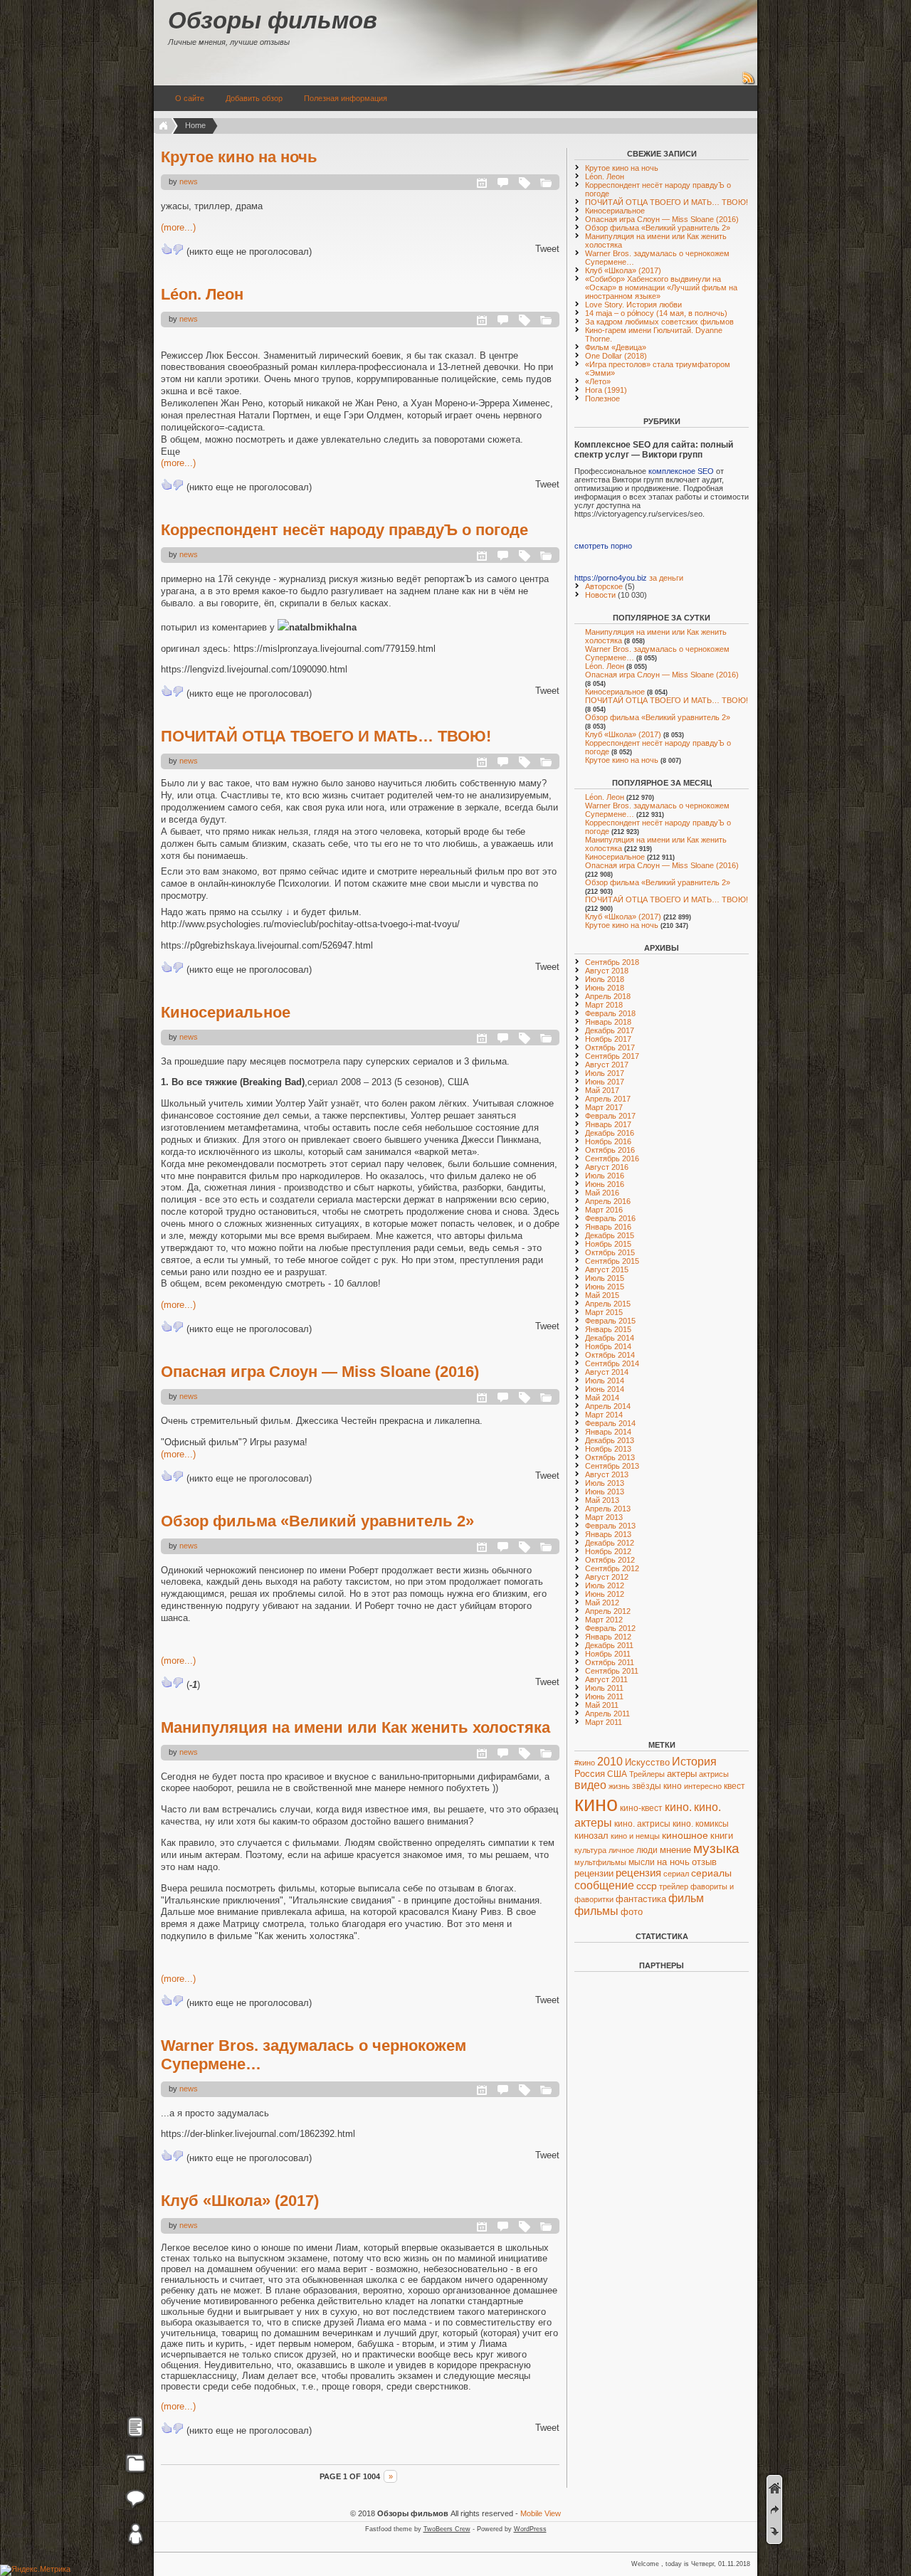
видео (590, 1785)
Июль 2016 (605, 1176)
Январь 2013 (608, 1534)
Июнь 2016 (605, 1184)
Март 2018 (604, 1005)
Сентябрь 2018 (612, 962)
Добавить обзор (254, 98)
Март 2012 (604, 1620)
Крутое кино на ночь (239, 157)
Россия (590, 1774)
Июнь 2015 (605, 1287)
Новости (600, 595)
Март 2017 (604, 1107)
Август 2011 (606, 1679)
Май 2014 (602, 1398)
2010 (610, 1761)
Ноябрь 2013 (608, 1449)
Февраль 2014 (610, 1423)
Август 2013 (607, 1474)
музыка (716, 1848)
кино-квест (641, 1808)
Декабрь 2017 (610, 1030)
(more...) (178, 227)
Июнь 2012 (605, 1594)
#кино (585, 1763)
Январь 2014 (608, 1432)
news (189, 181)
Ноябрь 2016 (608, 1141)
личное (621, 1850)
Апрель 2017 (608, 1099)
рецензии (594, 1874)
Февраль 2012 (610, 1628)
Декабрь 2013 (610, 1440)
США (617, 1774)
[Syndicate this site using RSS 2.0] (749, 83)
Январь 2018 (608, 1022)
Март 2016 (604, 1210)
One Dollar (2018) (616, 356)
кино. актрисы (642, 1824)
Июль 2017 (605, 1073)
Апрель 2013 (608, 1509)
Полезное (602, 398)
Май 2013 (602, 1500)
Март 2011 (604, 1722)
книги (722, 1836)
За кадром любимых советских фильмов (659, 322)
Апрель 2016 (608, 1201)
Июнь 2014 (605, 1389)
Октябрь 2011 (610, 1662)
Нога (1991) (606, 390)
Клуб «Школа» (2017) (240, 2201)
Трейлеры (647, 1774)
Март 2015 (604, 1312)
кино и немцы (635, 1836)
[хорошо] (167, 249)
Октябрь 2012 (610, 1560)
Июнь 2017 (605, 1082)
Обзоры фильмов (273, 20)
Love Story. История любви (633, 305)
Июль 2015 (605, 1278)
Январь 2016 (608, 1227)
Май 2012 (602, 1603)
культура (590, 1850)
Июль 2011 (604, 1688)
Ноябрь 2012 (608, 1551)
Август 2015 (607, 1269)
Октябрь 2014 (610, 1355)
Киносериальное (226, 1012)
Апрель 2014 (608, 1406)
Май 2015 (602, 1295)
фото (632, 1912)
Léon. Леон (202, 294)
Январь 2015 (608, 1329)
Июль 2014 (605, 1381)
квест (734, 1786)
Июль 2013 (605, 1483)
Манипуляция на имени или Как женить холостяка (356, 1727)
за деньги (666, 578)
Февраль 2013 (610, 1526)
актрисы (714, 1774)
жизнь (619, 1786)
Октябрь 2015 (610, 1252)
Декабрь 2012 (610, 1543)
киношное (685, 1835)
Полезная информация (346, 98)
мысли (642, 1862)
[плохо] (178, 249)
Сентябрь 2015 (612, 1261)
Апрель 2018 (608, 996)
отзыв (704, 1862)
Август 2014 (607, 1372)
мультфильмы (600, 1862)
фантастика (641, 1899)
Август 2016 (607, 1167)
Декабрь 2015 (610, 1235)
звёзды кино (657, 1786)
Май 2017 (602, 1090)
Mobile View (541, 2513)
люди (647, 1850)
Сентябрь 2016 (612, 1158)
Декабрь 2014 (610, 1338)
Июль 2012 (605, 1585)
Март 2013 (604, 1517)
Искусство (647, 1762)
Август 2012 (607, 1577)
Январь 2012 (608, 1637)
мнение (675, 1850)
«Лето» (598, 381)
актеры (682, 1774)
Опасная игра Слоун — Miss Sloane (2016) (320, 1372)
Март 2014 (604, 1415)
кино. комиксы (701, 1824)
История (694, 1762)
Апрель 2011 (607, 1714)
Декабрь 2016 (610, 1133)
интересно (703, 1786)
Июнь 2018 (605, 988)
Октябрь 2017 (610, 1047)
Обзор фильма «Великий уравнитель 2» (317, 1521)
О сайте (190, 98)
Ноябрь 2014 (608, 1346)
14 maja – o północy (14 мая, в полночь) (656, 313)
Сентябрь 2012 (612, 1568)
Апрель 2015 (608, 1304)
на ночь (673, 1862)
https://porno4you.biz (611, 578)
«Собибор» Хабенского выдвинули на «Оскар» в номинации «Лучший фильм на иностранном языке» (661, 287)
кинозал (591, 1836)
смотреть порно (603, 546)
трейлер (674, 1886)
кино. (678, 1807)
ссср (647, 1886)
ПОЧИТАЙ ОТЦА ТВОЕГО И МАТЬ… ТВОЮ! (326, 736)
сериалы (711, 1873)
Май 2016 (602, 1193)
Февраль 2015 (610, 1321)
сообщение (604, 1885)
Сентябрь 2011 (612, 1671)
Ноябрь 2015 (608, 1244)
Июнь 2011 (604, 1696)
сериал (676, 1874)
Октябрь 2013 (610, 1457)
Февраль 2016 (610, 1218)
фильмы (596, 1911)
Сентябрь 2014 (612, 1363)
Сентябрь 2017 (612, 1056)
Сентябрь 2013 (612, 1466)
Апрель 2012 (608, 1611)
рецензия (638, 1873)
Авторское (604, 586)
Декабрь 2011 (609, 1645)
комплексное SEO (681, 471)
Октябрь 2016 (610, 1150)
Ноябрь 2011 (608, 1654)
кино (596, 1804)
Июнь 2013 (605, 1492)
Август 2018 (607, 971)
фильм (686, 1898)
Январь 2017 (608, 1124)
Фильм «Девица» (616, 347)
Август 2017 (607, 1065)
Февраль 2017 (610, 1116)
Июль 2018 (605, 979)
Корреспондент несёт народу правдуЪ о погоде (344, 530)
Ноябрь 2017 (608, 1039)
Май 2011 (602, 1705)
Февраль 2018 (610, 1013)
